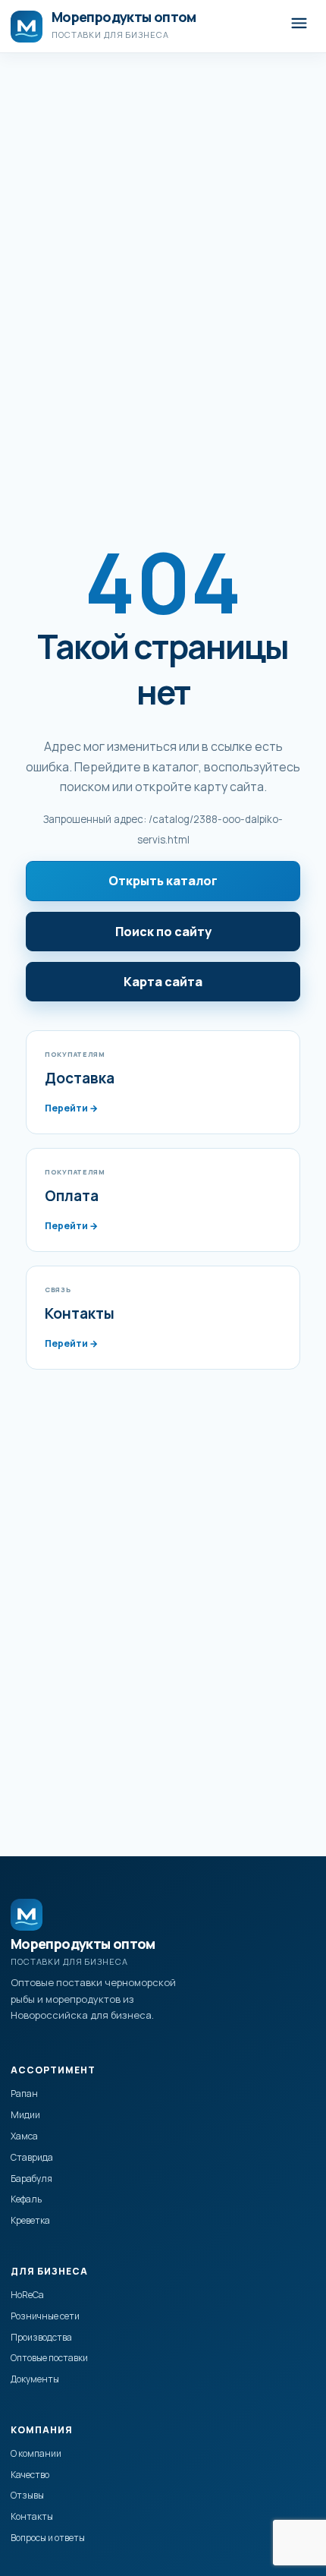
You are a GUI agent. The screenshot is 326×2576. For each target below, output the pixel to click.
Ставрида (32, 2157)
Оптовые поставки (49, 2358)
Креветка (30, 2220)
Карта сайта (163, 982)
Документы (35, 2379)
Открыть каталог (163, 881)
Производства (41, 2337)
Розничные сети (45, 2316)
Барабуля (31, 2179)
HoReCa (27, 2295)
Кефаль (26, 2199)
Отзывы (27, 2495)
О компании (36, 2453)
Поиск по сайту (163, 932)
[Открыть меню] (299, 26)
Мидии (25, 2115)
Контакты (32, 2516)
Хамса (24, 2136)
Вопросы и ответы (48, 2538)
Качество (30, 2475)
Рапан (24, 2094)
